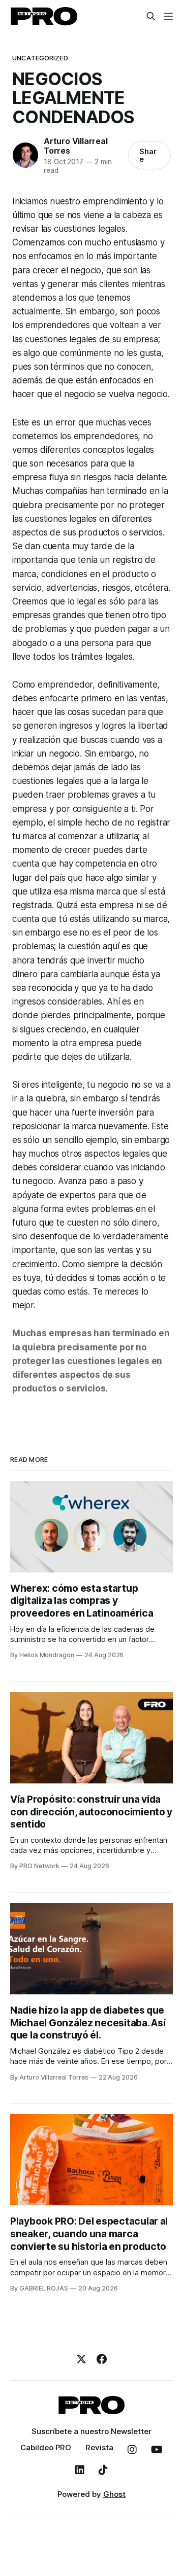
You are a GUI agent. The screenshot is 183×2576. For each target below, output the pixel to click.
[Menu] (168, 16)
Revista (99, 2447)
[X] (81, 2359)
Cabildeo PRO (46, 2447)
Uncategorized (40, 58)
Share (148, 155)
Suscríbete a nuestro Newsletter (91, 2431)
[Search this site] (151, 16)
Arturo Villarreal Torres (75, 146)
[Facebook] (102, 2359)
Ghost (114, 2494)
